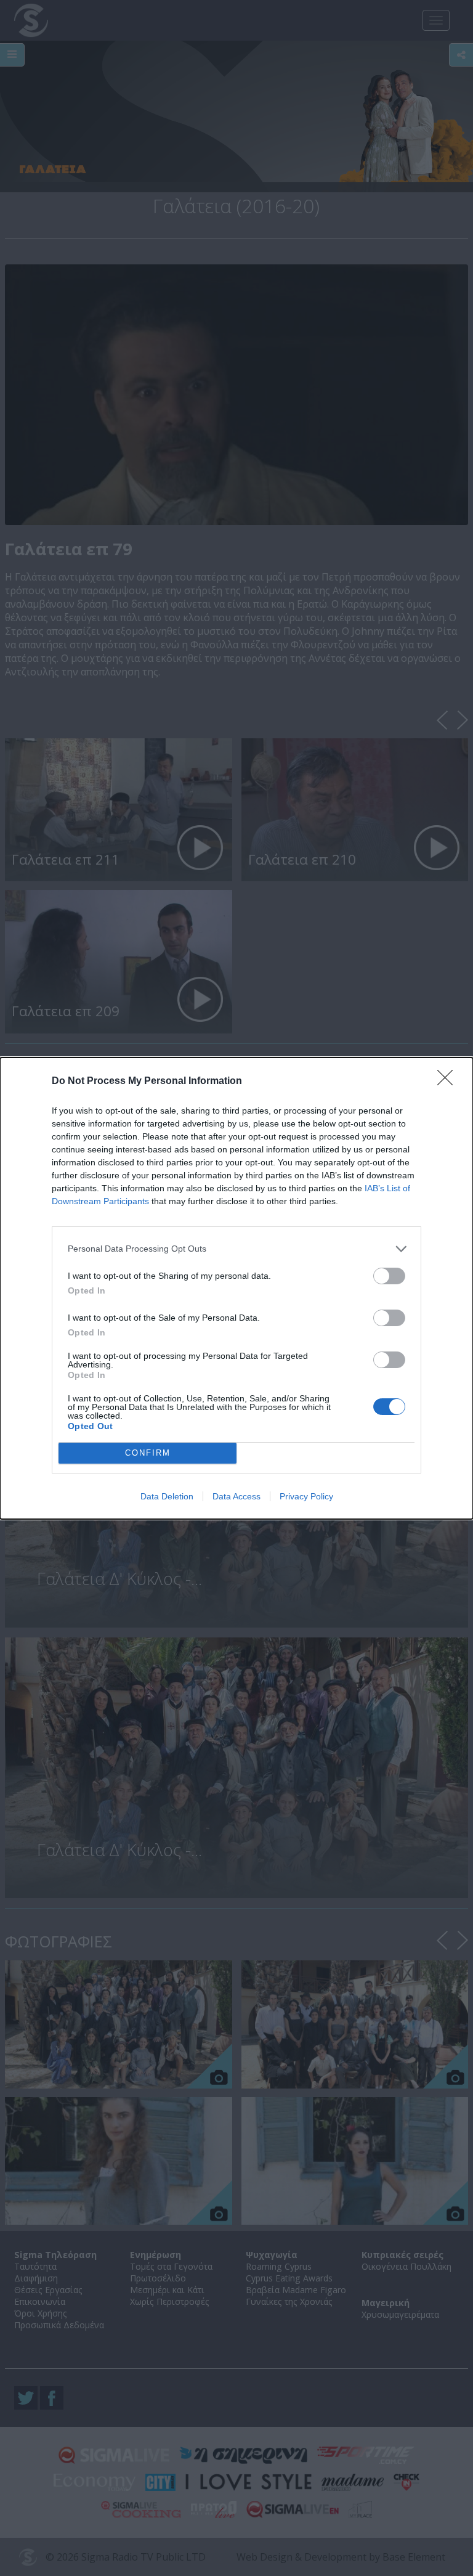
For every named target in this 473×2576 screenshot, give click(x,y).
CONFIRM (148, 1453)
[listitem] (236, 1249)
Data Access (236, 1496)
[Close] (449, 1082)
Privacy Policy (306, 1496)
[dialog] (236, 1288)
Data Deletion (167, 1496)
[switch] (389, 1276)
